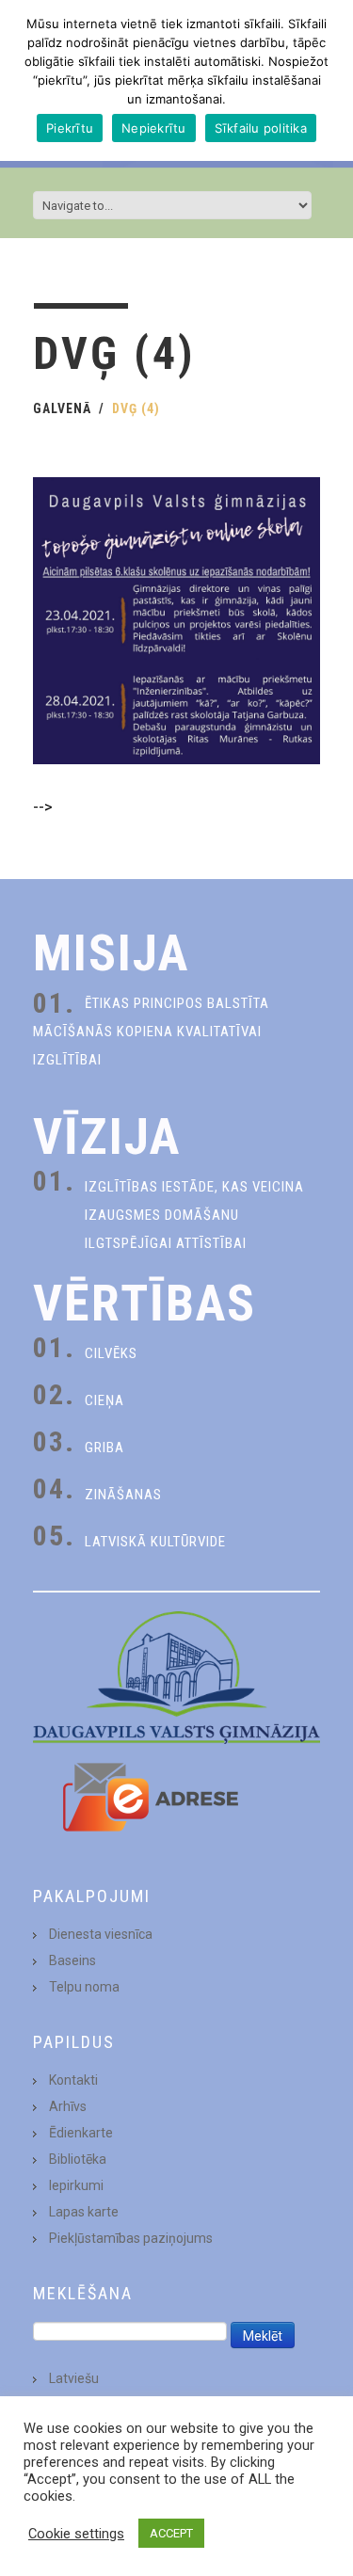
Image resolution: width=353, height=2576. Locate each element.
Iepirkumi (76, 2185)
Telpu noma (84, 1987)
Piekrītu (70, 128)
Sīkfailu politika (261, 128)
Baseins (72, 1960)
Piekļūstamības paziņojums (131, 2238)
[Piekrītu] (329, 81)
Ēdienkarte (81, 2133)
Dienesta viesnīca (101, 1934)
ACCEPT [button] (171, 2533)
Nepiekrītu (154, 128)
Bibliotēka (78, 2159)
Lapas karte (84, 2212)
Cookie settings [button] (76, 2534)
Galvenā (62, 408)
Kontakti (73, 2080)
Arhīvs (68, 2106)
